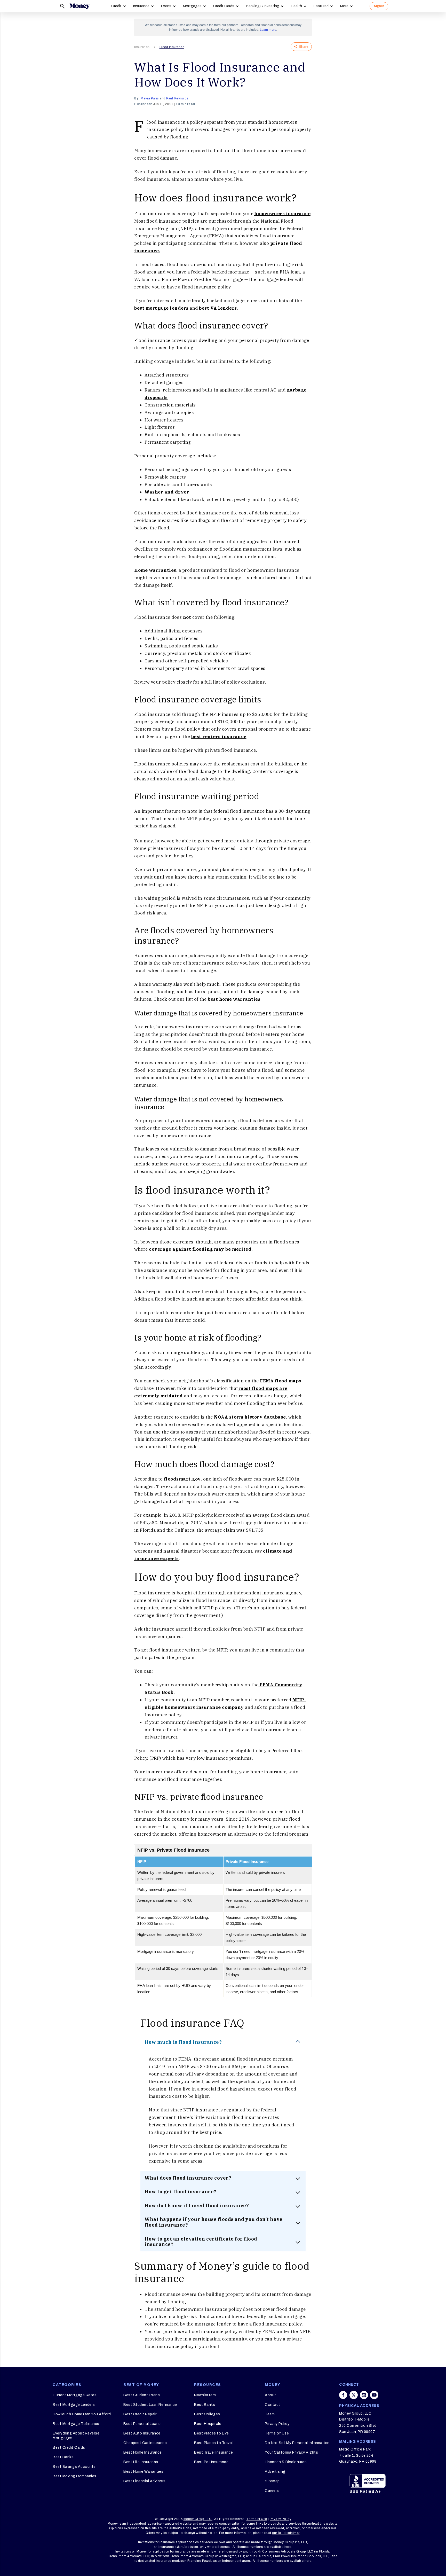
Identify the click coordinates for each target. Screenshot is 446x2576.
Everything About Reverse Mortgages (76, 2436)
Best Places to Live (212, 2433)
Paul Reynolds (177, 98)
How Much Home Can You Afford (82, 2414)
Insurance (141, 6)
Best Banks (63, 2457)
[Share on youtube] (374, 2395)
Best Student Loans (142, 2395)
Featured (321, 6)
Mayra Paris (150, 98)
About (270, 2395)
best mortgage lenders (161, 308)
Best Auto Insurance (142, 2433)
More (344, 6)
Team (270, 2414)
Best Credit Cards (69, 2448)
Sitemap (272, 2481)
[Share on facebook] (343, 2395)
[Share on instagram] (364, 2395)
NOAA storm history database (249, 1417)
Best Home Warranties (143, 2472)
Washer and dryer (167, 492)
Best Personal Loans (142, 2424)
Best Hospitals (208, 2424)
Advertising (275, 2472)
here (288, 2547)
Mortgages (192, 6)
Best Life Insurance (141, 2462)
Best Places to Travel (213, 2443)
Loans (166, 6)
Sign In (379, 6)
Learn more (268, 30)
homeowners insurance (282, 214)
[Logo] (79, 6)
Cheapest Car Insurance (145, 2443)
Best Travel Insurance (214, 2452)
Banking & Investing (263, 6)
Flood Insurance (172, 47)
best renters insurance (219, 737)
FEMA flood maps (280, 1381)
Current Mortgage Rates (75, 2395)
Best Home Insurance (143, 2452)
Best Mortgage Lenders (74, 2405)
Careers (272, 2491)
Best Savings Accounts (74, 2467)
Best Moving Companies (75, 2476)
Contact (273, 2405)
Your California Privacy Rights (291, 2452)
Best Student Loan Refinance (150, 2405)
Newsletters (205, 2395)
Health (296, 6)
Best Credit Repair (140, 2414)
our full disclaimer (286, 2533)
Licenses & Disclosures (286, 2462)
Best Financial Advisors (145, 2481)
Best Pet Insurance (211, 2462)
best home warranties (234, 999)
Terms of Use (277, 2433)
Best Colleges (207, 2414)
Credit (116, 6)
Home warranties (155, 570)
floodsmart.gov (182, 1479)
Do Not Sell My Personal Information (297, 2443)
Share (304, 47)
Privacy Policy (277, 2424)
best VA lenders (218, 308)
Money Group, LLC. (198, 2519)
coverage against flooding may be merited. (201, 1249)
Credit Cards (224, 6)
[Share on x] (354, 2395)
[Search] (62, 6)
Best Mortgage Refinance (76, 2424)
